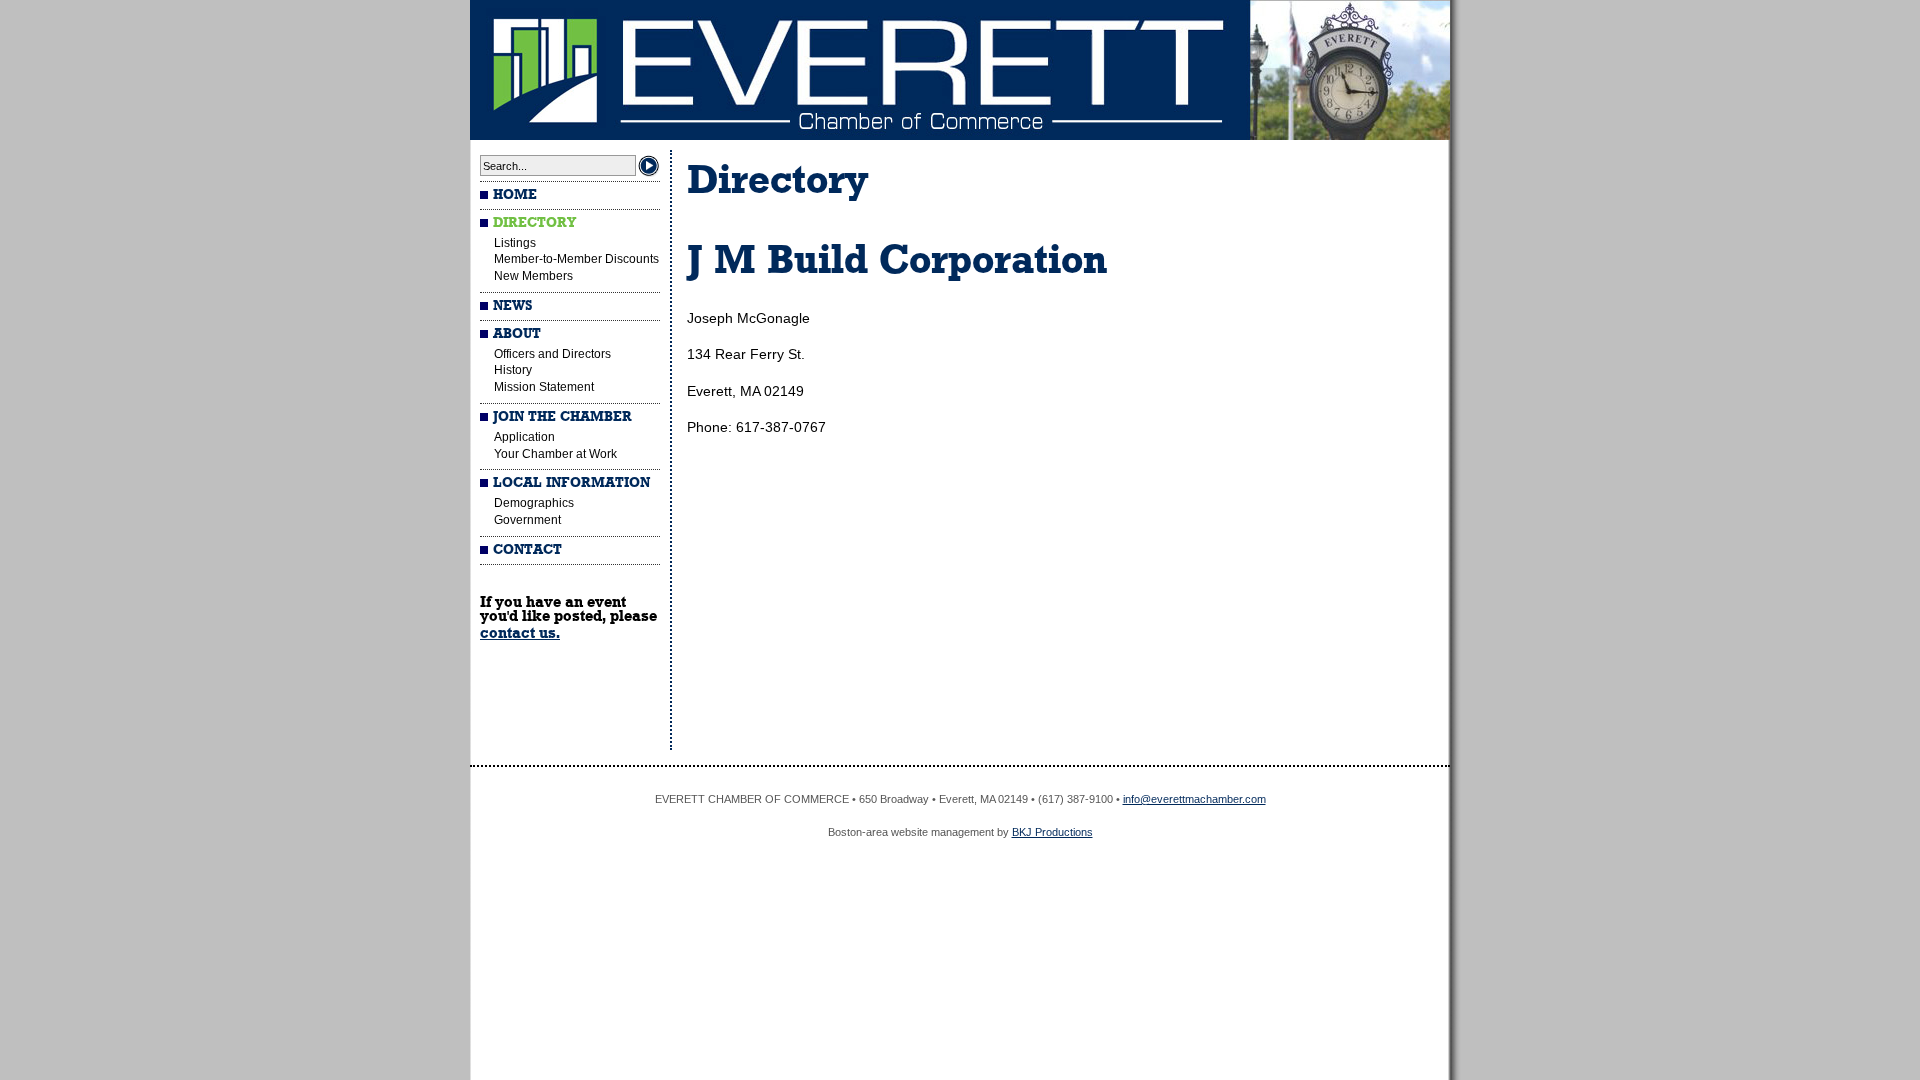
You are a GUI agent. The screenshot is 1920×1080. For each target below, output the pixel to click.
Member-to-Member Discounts (576, 259)
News (512, 306)
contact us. (520, 633)
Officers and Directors (552, 354)
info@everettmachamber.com (1194, 799)
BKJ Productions (1052, 832)
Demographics (534, 503)
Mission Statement (544, 387)
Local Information (571, 483)
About (517, 334)
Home (515, 195)
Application (524, 437)
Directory (534, 223)
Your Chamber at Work (555, 454)
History (513, 370)
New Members (533, 276)
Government (527, 520)
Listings (515, 243)
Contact (527, 550)
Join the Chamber (562, 417)
